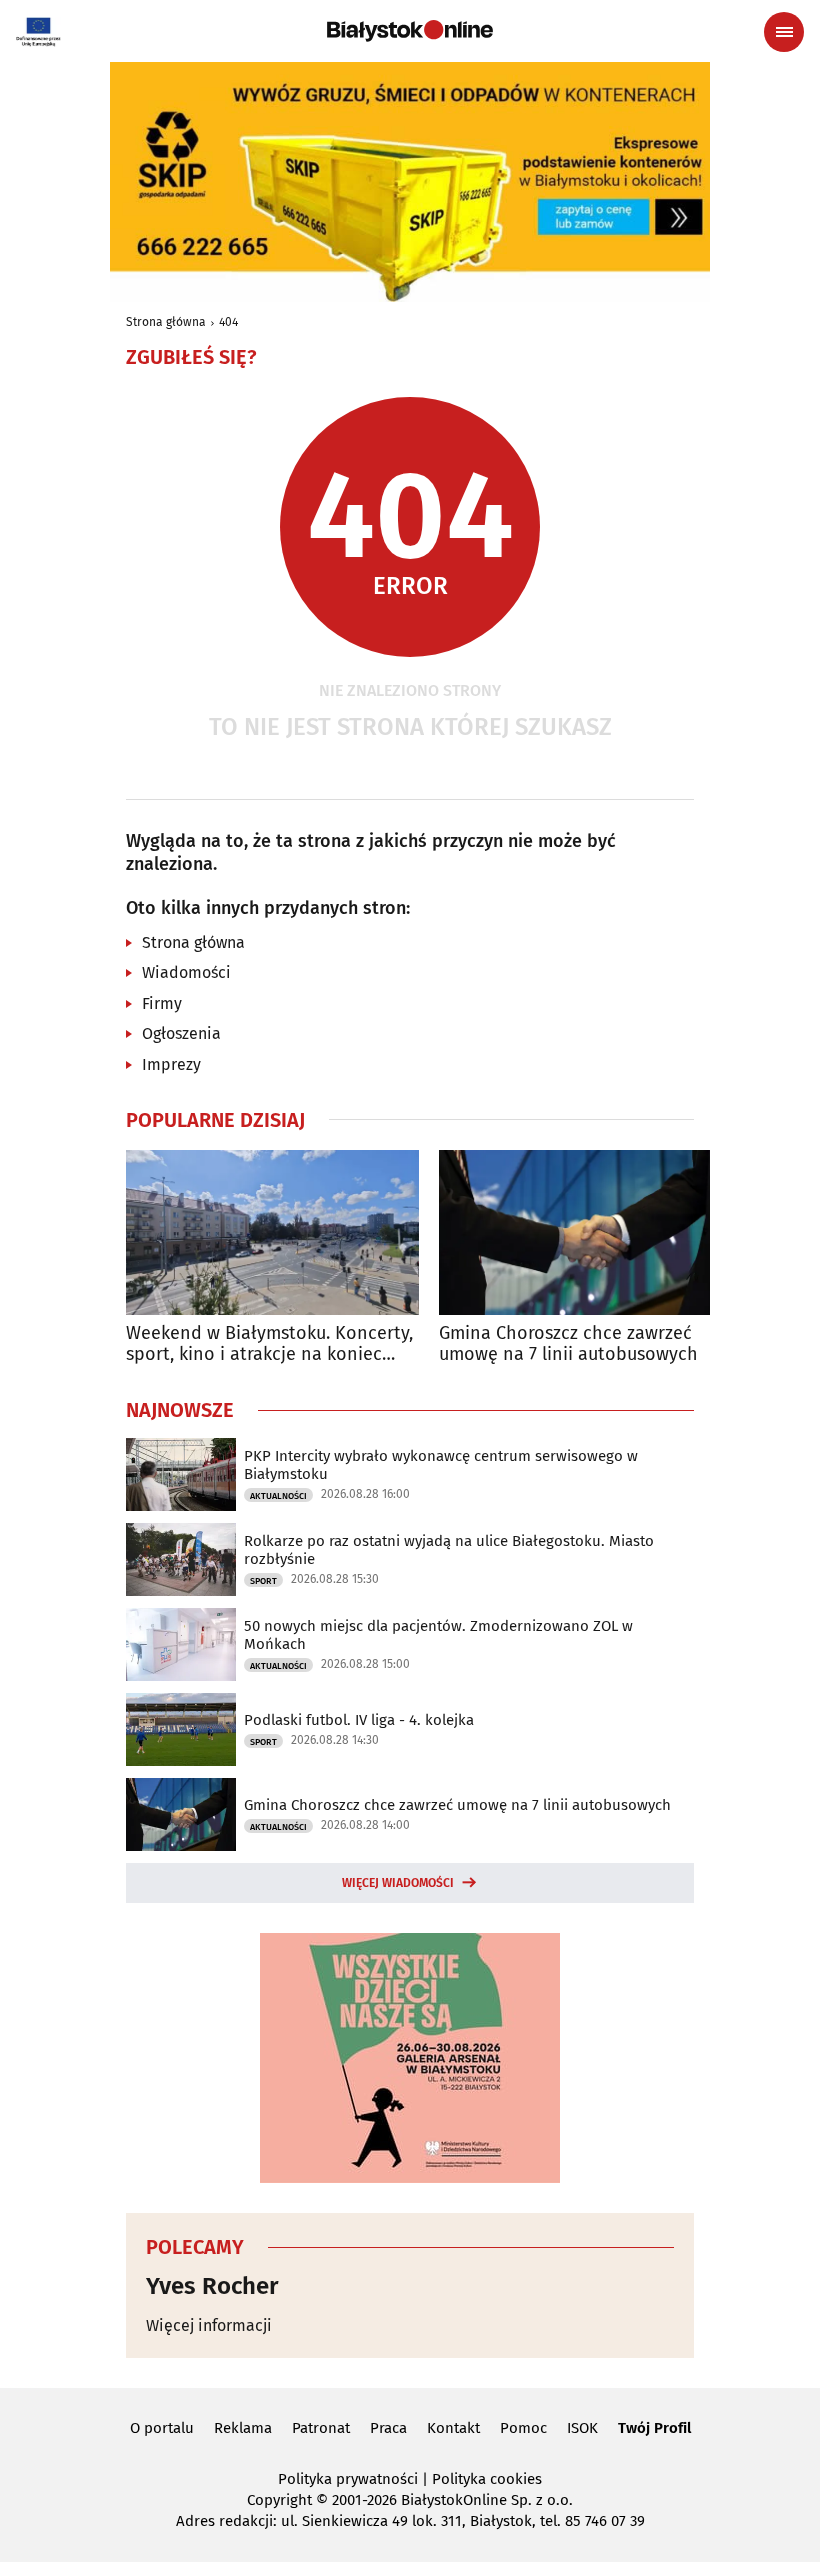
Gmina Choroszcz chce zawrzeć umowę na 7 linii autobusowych (568, 1344)
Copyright (279, 2500)
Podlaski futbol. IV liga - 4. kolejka (359, 1720)
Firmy (162, 1003)
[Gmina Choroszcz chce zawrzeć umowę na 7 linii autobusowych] (585, 1232)
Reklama (243, 2428)
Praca (388, 2428)
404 (228, 322)
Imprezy (171, 1064)
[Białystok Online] (410, 31)
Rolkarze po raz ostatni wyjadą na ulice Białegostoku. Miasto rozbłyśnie (449, 1550)
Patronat (321, 2428)
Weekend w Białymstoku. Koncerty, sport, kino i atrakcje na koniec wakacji (269, 1344)
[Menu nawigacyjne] (784, 32)
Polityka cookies (487, 2479)
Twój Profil (654, 2428)
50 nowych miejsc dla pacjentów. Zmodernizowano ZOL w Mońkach (438, 1635)
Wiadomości (186, 972)
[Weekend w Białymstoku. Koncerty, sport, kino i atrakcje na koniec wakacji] (272, 1232)
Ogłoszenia (181, 1033)
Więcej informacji (209, 2325)
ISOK (582, 2428)
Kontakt (453, 2428)
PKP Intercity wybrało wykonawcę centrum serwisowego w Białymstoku (441, 1465)
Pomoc (523, 2428)
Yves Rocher (212, 2286)
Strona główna (166, 322)
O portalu (162, 2428)
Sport (263, 1581)
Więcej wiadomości (398, 1883)
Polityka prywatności (348, 2479)
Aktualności (278, 1496)
